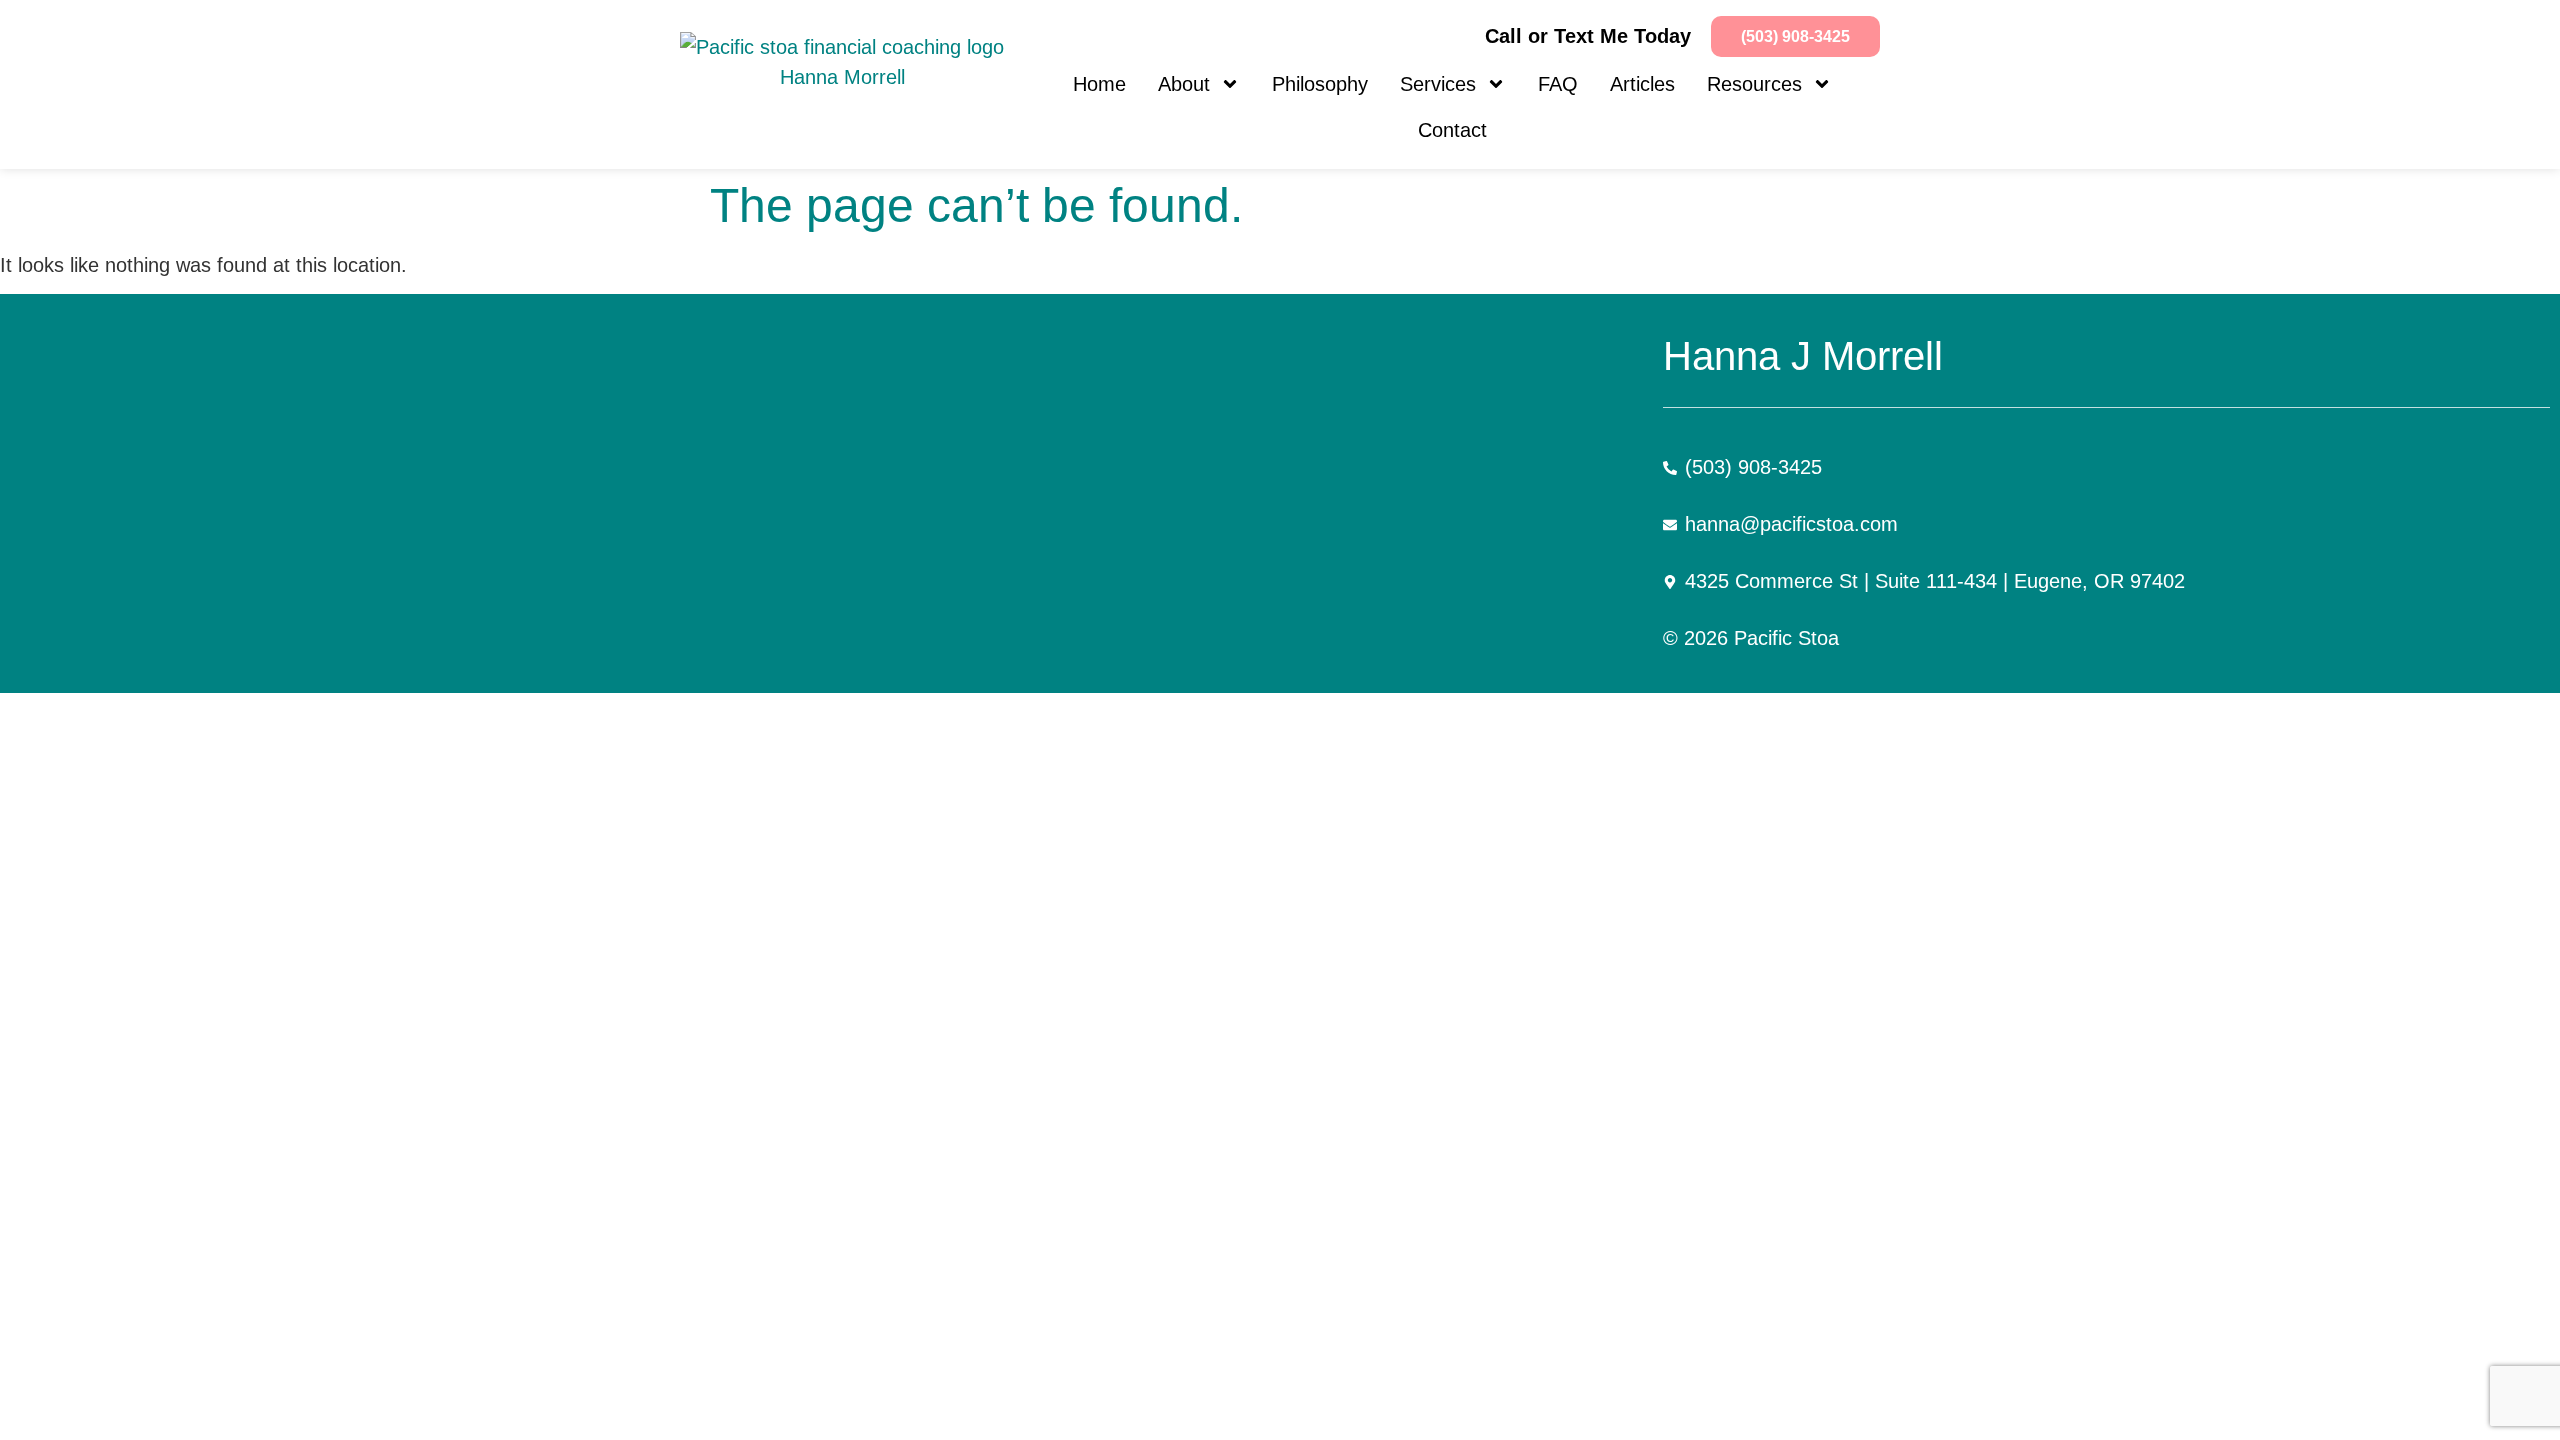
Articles (1642, 84)
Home (1099, 84)
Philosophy (1320, 84)
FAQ (1558, 84)
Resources (1754, 84)
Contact (1452, 130)
